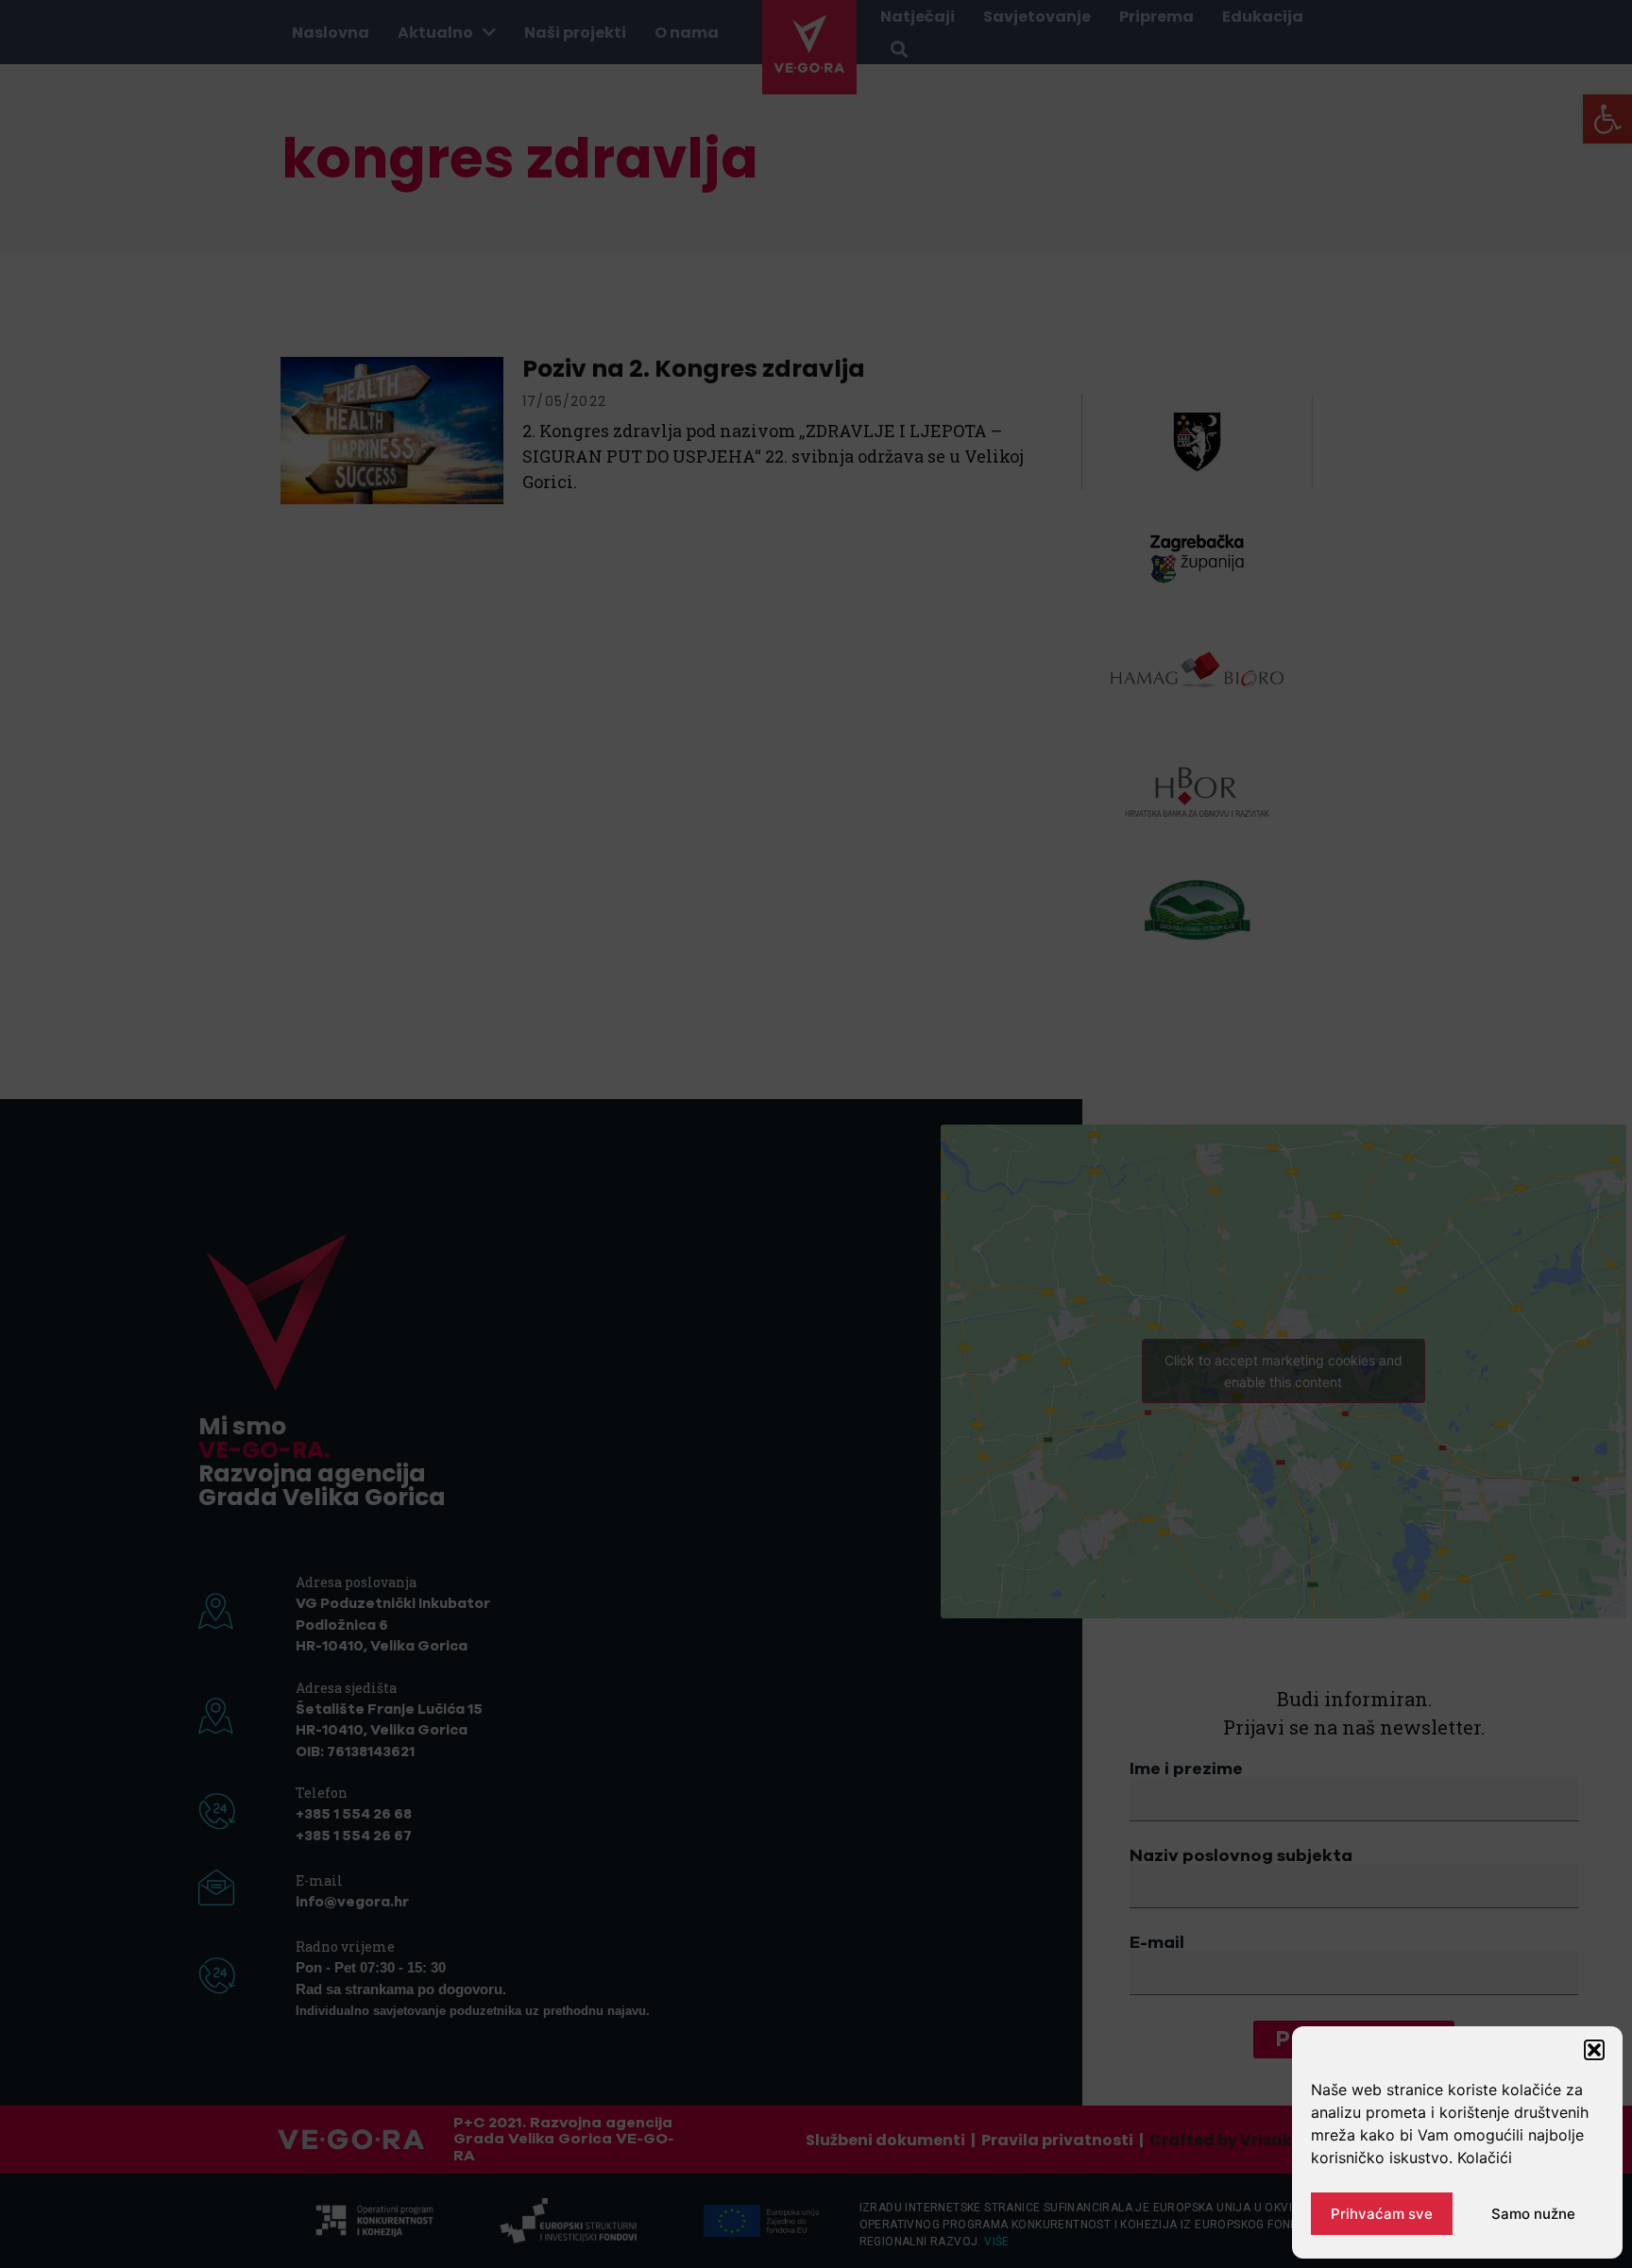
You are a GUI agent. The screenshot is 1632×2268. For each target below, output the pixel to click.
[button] (1594, 2050)
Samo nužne (1533, 2214)
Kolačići (1485, 2158)
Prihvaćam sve (1382, 2214)
